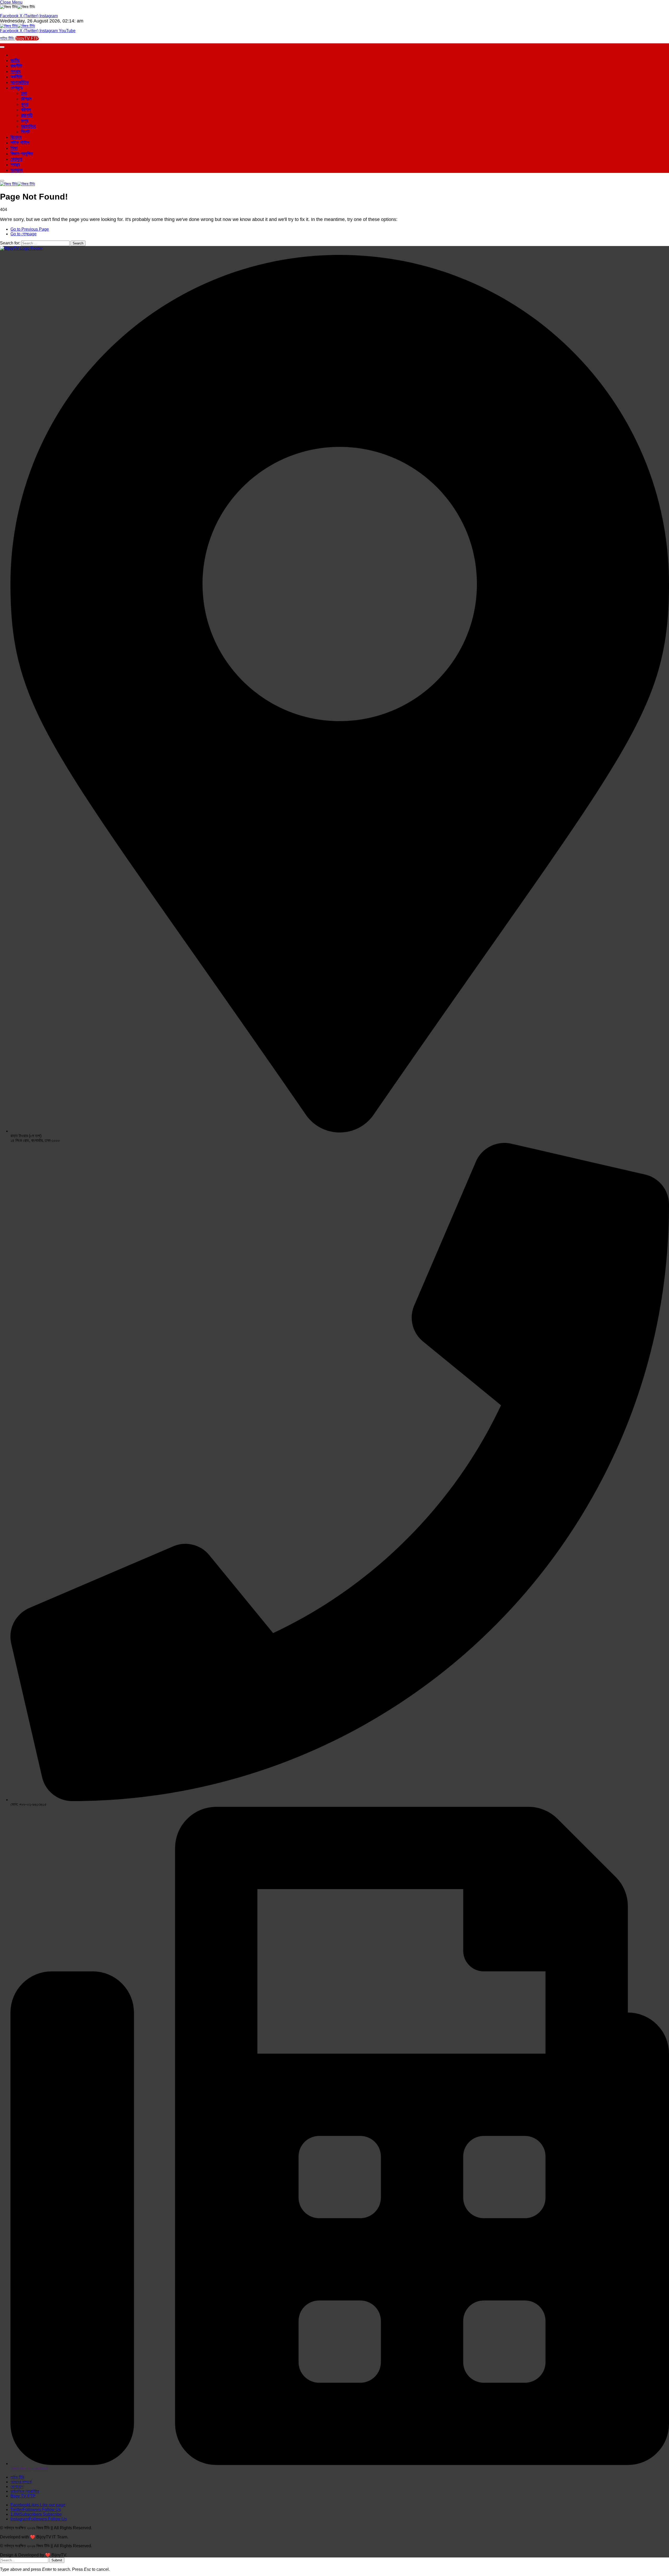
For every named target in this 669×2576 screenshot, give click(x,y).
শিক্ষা (14, 148)
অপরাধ (16, 71)
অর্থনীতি (16, 77)
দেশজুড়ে (17, 88)
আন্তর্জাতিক (20, 82)
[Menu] (2, 181)
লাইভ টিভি (7, 38)
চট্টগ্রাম (26, 99)
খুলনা (25, 104)
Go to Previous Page (30, 229)
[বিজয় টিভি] (18, 26)
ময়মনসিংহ (28, 126)
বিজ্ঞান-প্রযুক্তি (22, 154)
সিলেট (25, 132)
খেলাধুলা (16, 159)
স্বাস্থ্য (15, 165)
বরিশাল (26, 110)
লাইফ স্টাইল (20, 143)
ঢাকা (24, 93)
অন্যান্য (17, 170)
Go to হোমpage (24, 234)
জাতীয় (15, 60)
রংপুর (25, 121)
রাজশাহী (27, 115)
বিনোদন (16, 137)
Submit (57, 2560)
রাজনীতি (16, 66)
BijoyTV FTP (27, 38)
